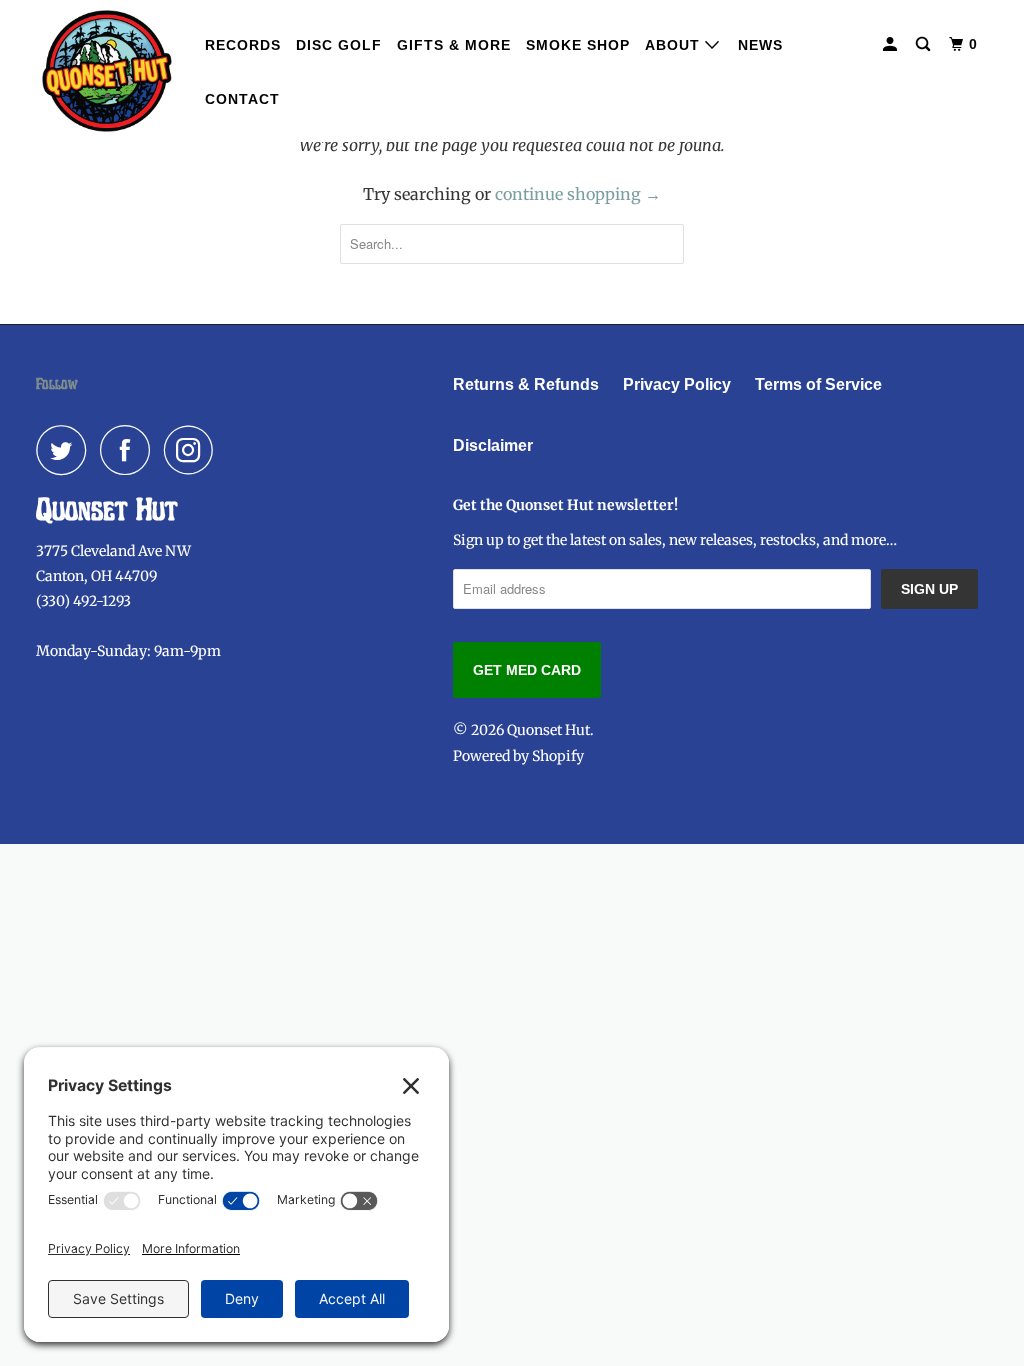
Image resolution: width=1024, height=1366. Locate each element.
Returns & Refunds (526, 384)
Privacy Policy (677, 384)
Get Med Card (527, 670)
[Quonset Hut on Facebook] (130, 450)
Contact (242, 99)
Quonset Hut (548, 730)
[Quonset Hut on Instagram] (194, 450)
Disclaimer (493, 445)
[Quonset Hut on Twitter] (66, 450)
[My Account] (892, 44)
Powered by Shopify (518, 756)
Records (243, 45)
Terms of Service (818, 384)
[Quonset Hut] (107, 71)
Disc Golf (339, 45)
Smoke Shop (578, 45)
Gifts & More (454, 45)
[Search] (925, 44)
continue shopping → (578, 194)
